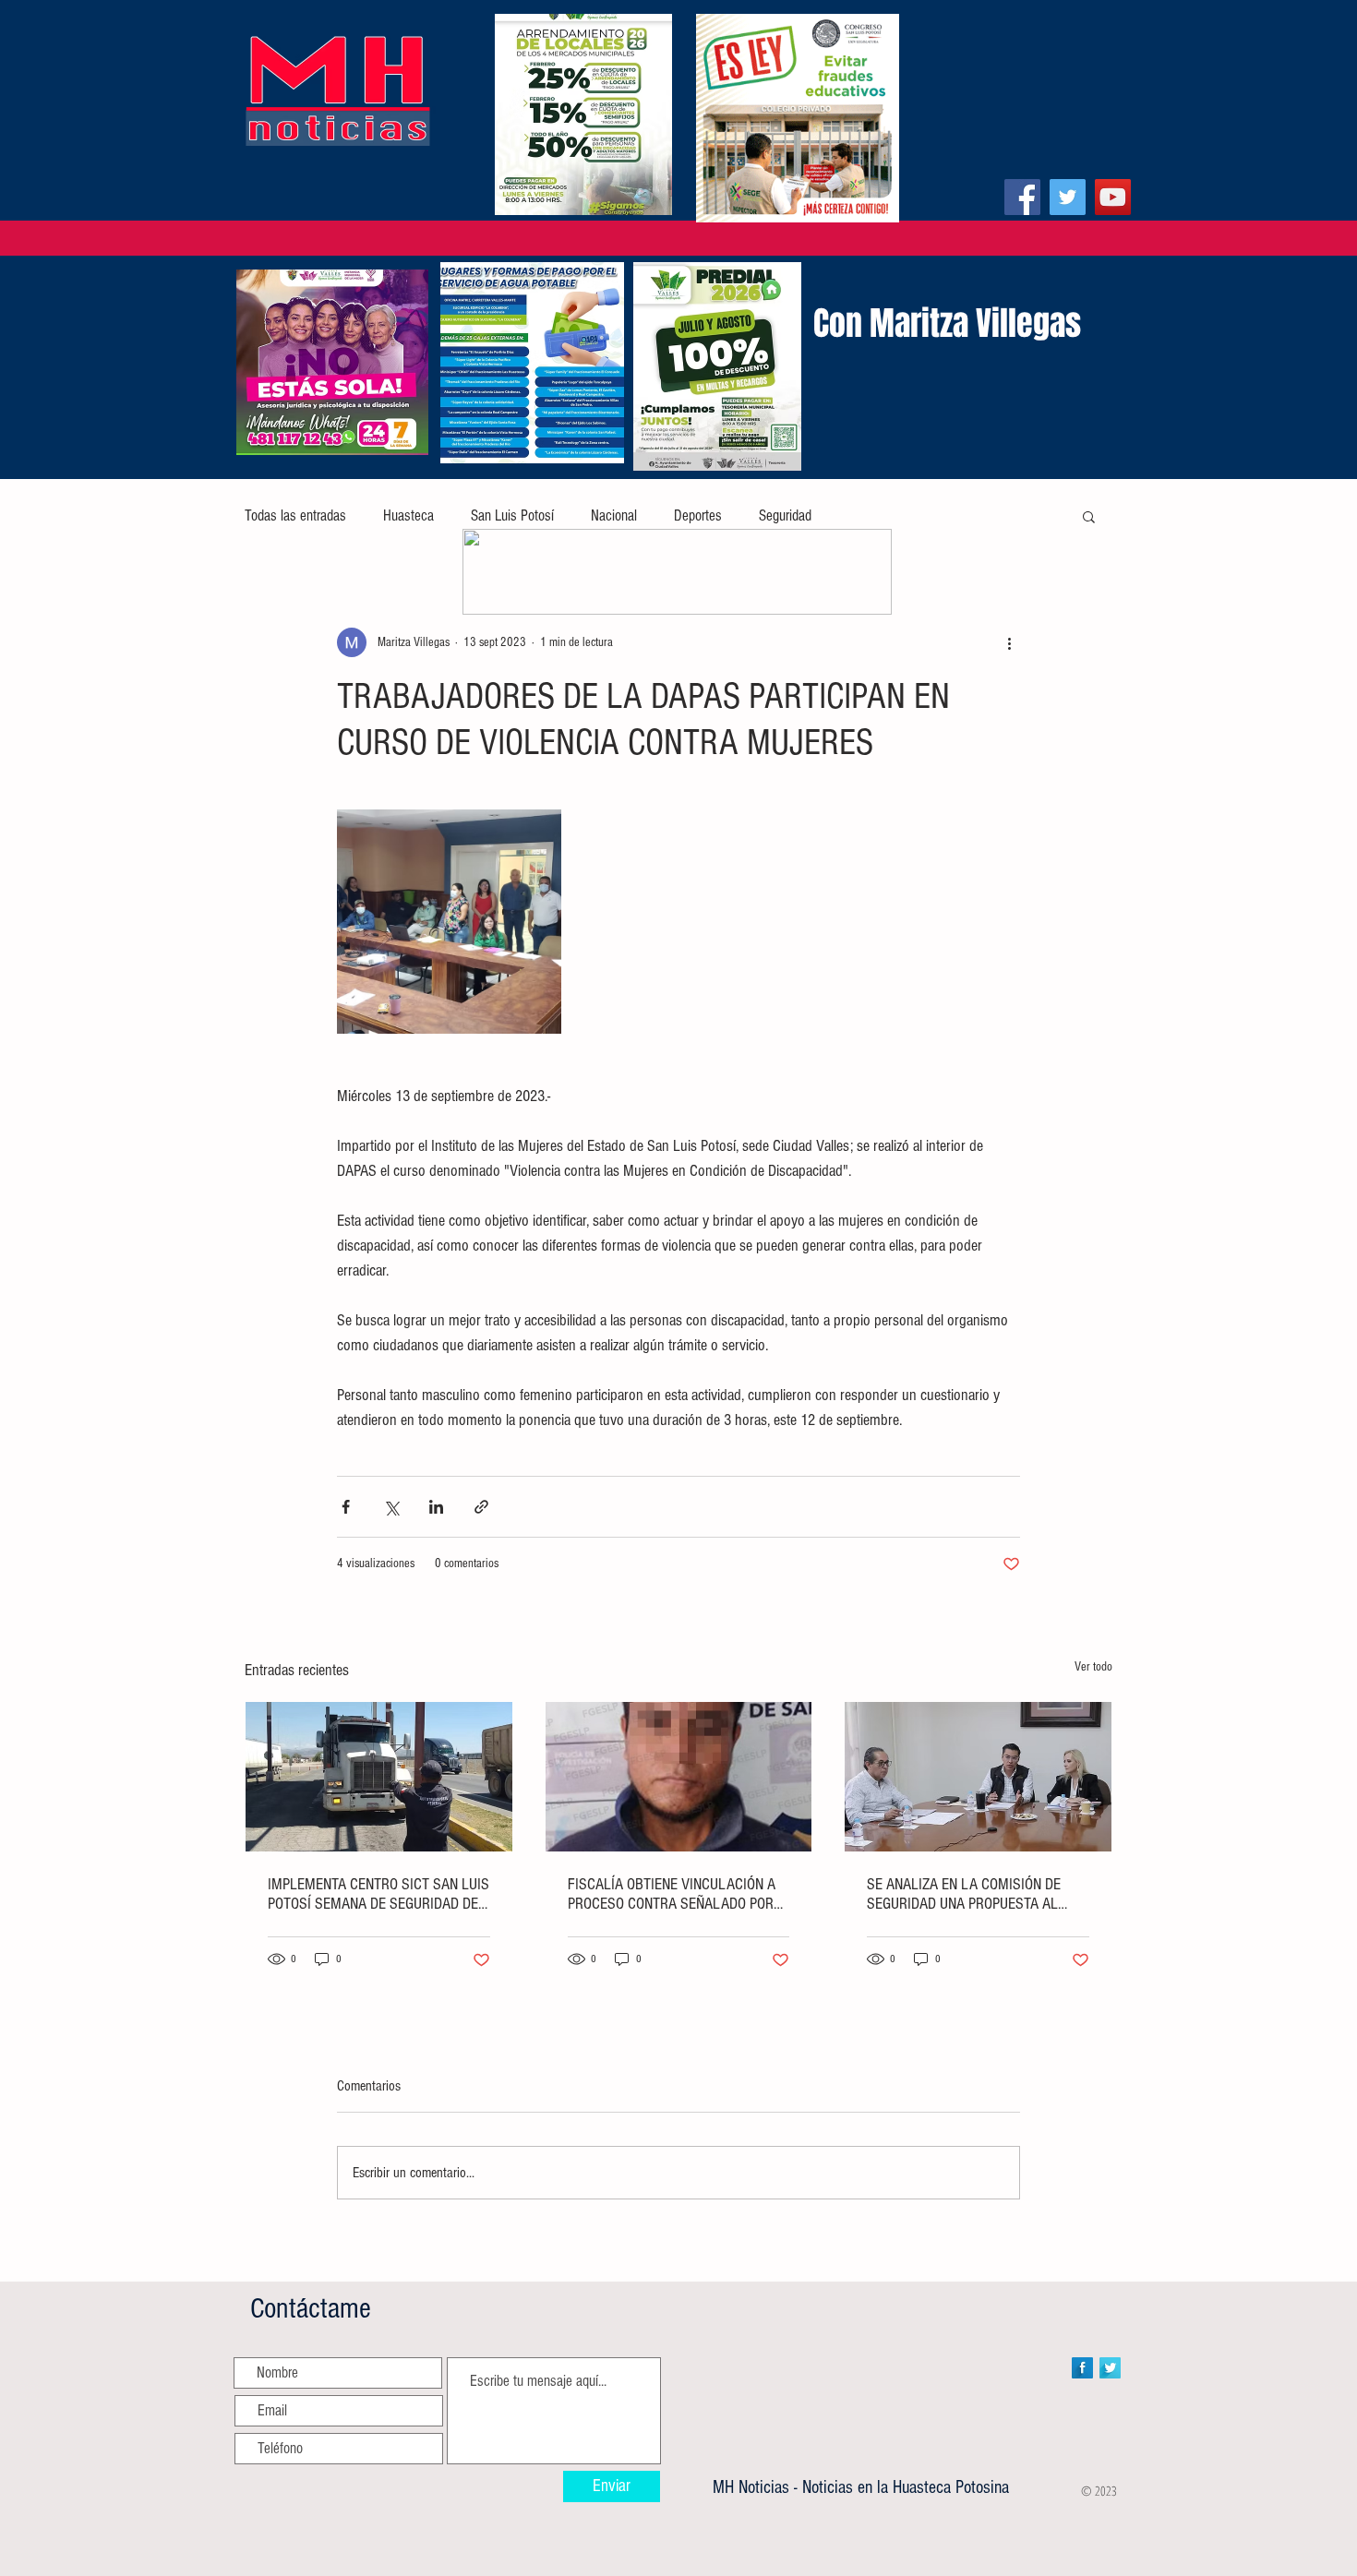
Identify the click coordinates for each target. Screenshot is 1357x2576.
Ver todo (1093, 1667)
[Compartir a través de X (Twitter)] (391, 1507)
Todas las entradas (295, 515)
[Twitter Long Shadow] (1110, 2368)
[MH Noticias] (1022, 197)
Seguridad (785, 515)
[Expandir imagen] (449, 922)
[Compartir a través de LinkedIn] (436, 1507)
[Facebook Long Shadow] (1082, 2368)
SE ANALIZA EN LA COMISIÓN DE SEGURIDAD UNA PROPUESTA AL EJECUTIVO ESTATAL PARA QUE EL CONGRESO (968, 1894)
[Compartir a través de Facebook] (346, 1507)
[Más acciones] (1009, 642)
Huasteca (408, 515)
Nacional (614, 515)
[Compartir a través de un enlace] (481, 1507)
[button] (1089, 516)
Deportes (698, 515)
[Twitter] (1068, 197)
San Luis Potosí (512, 515)
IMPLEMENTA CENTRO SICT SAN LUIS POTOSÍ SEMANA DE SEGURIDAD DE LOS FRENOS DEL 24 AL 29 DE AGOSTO (378, 1894)
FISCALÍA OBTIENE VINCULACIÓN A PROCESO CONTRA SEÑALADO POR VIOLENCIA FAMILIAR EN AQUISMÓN (674, 1894)
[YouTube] (1113, 197)
